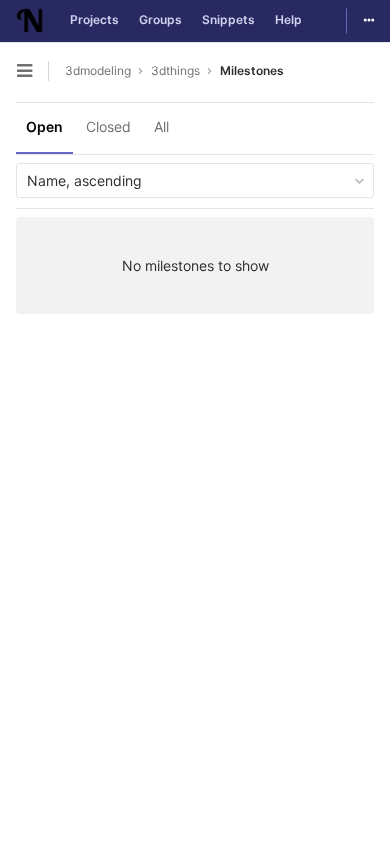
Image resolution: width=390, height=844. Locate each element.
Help (288, 19)
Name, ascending (84, 180)
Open (44, 126)
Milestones (252, 70)
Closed (108, 126)
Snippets (228, 19)
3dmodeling (98, 70)
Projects (94, 19)
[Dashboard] (30, 21)
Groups (160, 19)
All (161, 126)
